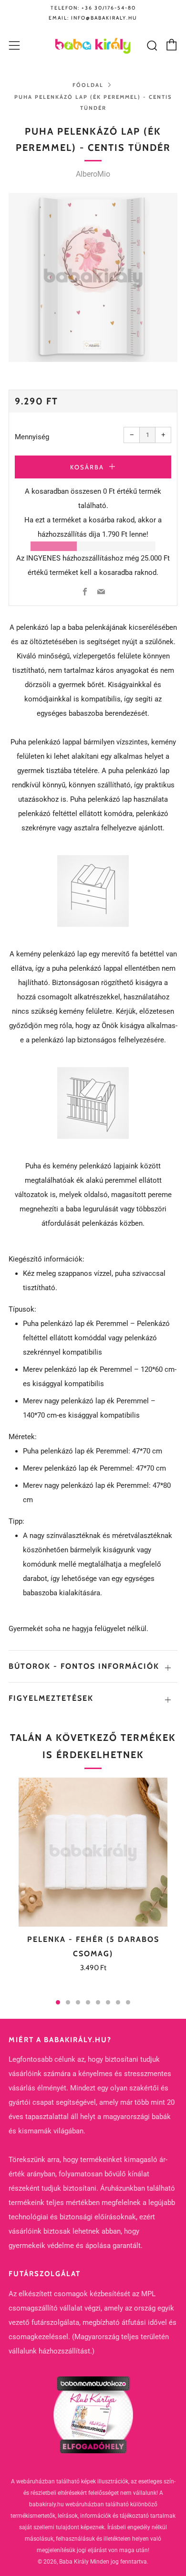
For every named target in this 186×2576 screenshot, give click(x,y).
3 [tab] (78, 2002)
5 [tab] (98, 2002)
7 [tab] (118, 2002)
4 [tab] (88, 2002)
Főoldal (88, 85)
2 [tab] (68, 2002)
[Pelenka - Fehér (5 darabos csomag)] (93, 1852)
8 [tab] (128, 2002)
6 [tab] (108, 2002)
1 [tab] (58, 2002)
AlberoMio (93, 174)
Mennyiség (32, 437)
